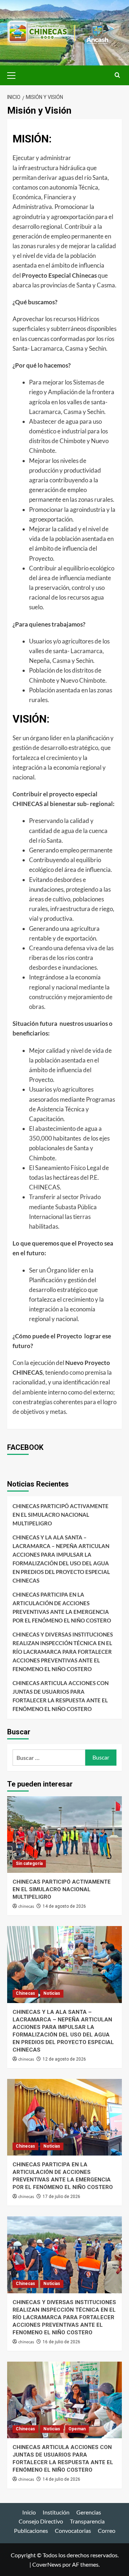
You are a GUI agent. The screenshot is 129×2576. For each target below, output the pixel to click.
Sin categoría (29, 1863)
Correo (107, 2531)
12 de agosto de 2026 (64, 2059)
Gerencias (89, 2512)
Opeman (77, 2429)
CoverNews (47, 2564)
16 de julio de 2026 (61, 2342)
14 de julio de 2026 (61, 2479)
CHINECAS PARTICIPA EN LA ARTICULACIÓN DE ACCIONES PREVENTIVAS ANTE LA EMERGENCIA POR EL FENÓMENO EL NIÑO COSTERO (62, 1607)
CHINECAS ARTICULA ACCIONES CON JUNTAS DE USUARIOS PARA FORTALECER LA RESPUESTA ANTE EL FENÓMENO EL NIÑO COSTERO (61, 1696)
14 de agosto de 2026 (64, 1906)
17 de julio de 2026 (61, 2197)
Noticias (52, 1993)
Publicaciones (31, 2531)
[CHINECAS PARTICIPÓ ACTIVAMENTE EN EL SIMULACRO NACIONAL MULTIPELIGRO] (64, 1835)
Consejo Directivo (41, 2521)
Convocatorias (73, 2531)
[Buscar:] (49, 1758)
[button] (14, 74)
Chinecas (25, 1993)
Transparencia (87, 2521)
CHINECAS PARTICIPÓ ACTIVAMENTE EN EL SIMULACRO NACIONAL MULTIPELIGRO (61, 1515)
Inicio (29, 2512)
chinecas (26, 1906)
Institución (56, 2512)
